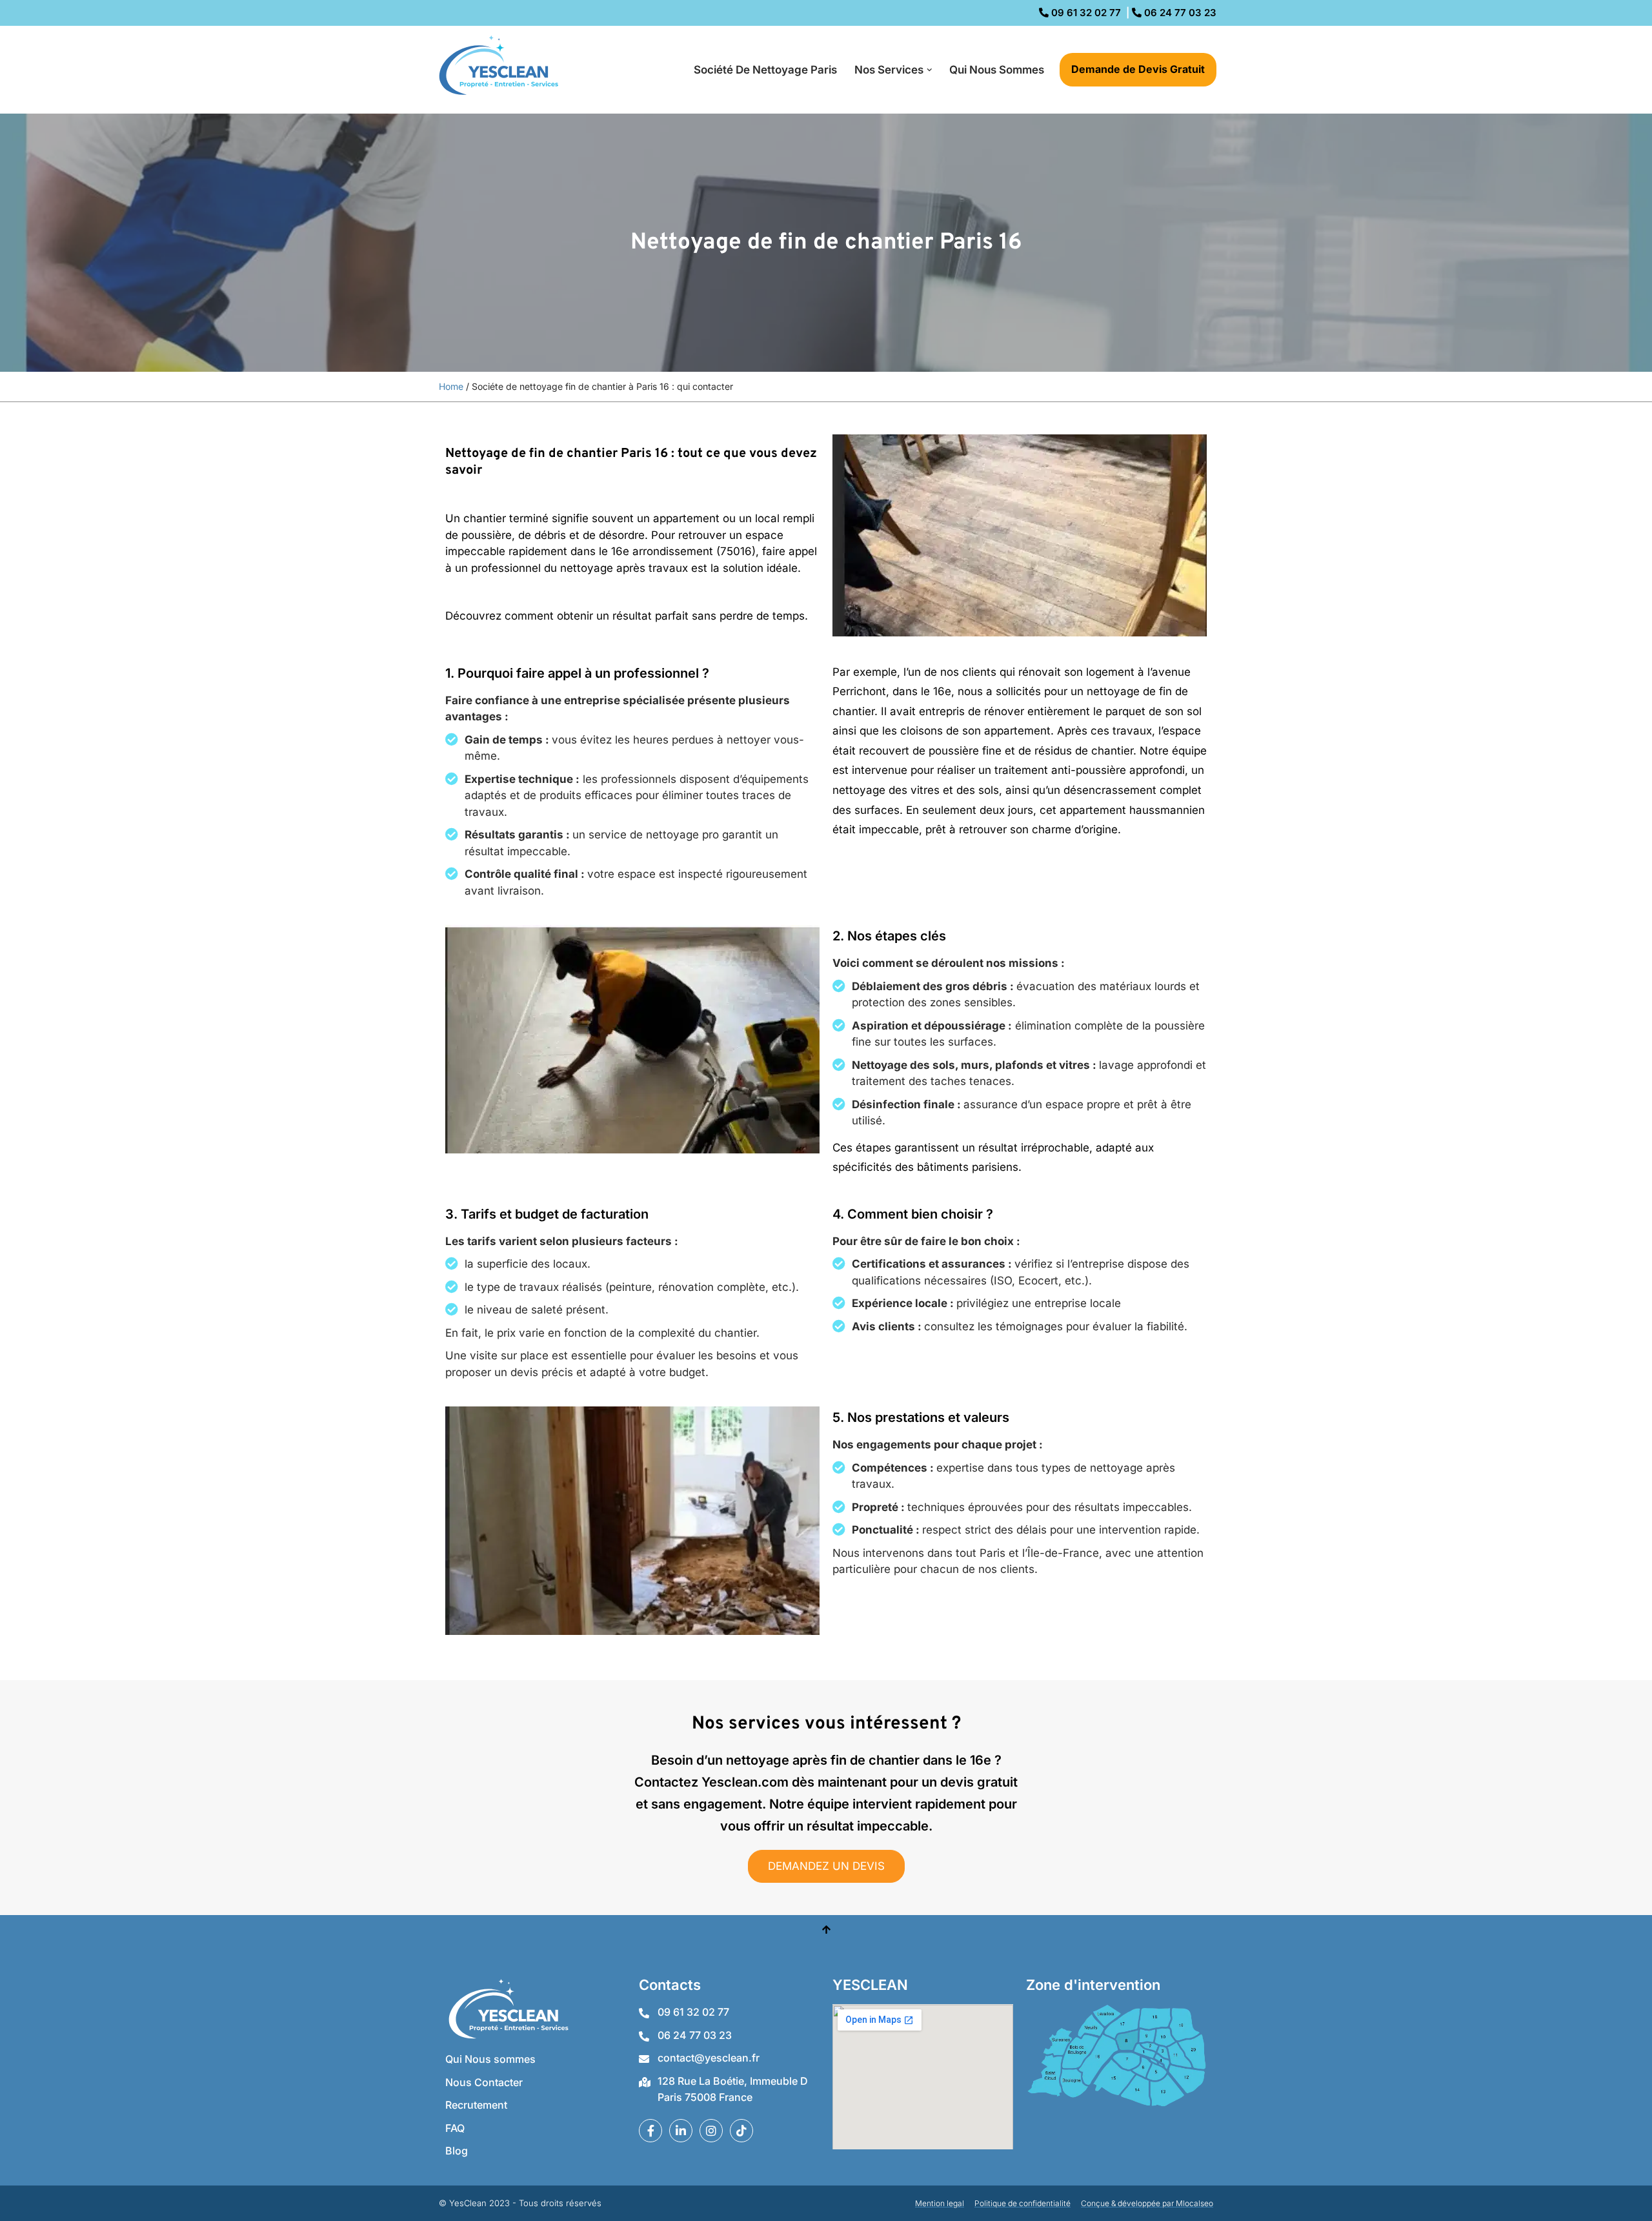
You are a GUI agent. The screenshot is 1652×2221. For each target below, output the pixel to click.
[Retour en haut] (826, 1931)
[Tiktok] (741, 2131)
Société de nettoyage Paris (765, 70)
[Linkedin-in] (681, 2131)
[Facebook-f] (650, 2131)
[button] (930, 70)
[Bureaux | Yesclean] (503, 70)
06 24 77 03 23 (1179, 13)
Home (451, 386)
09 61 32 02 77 (1085, 13)
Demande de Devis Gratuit (1138, 69)
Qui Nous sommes (997, 70)
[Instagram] (711, 2131)
